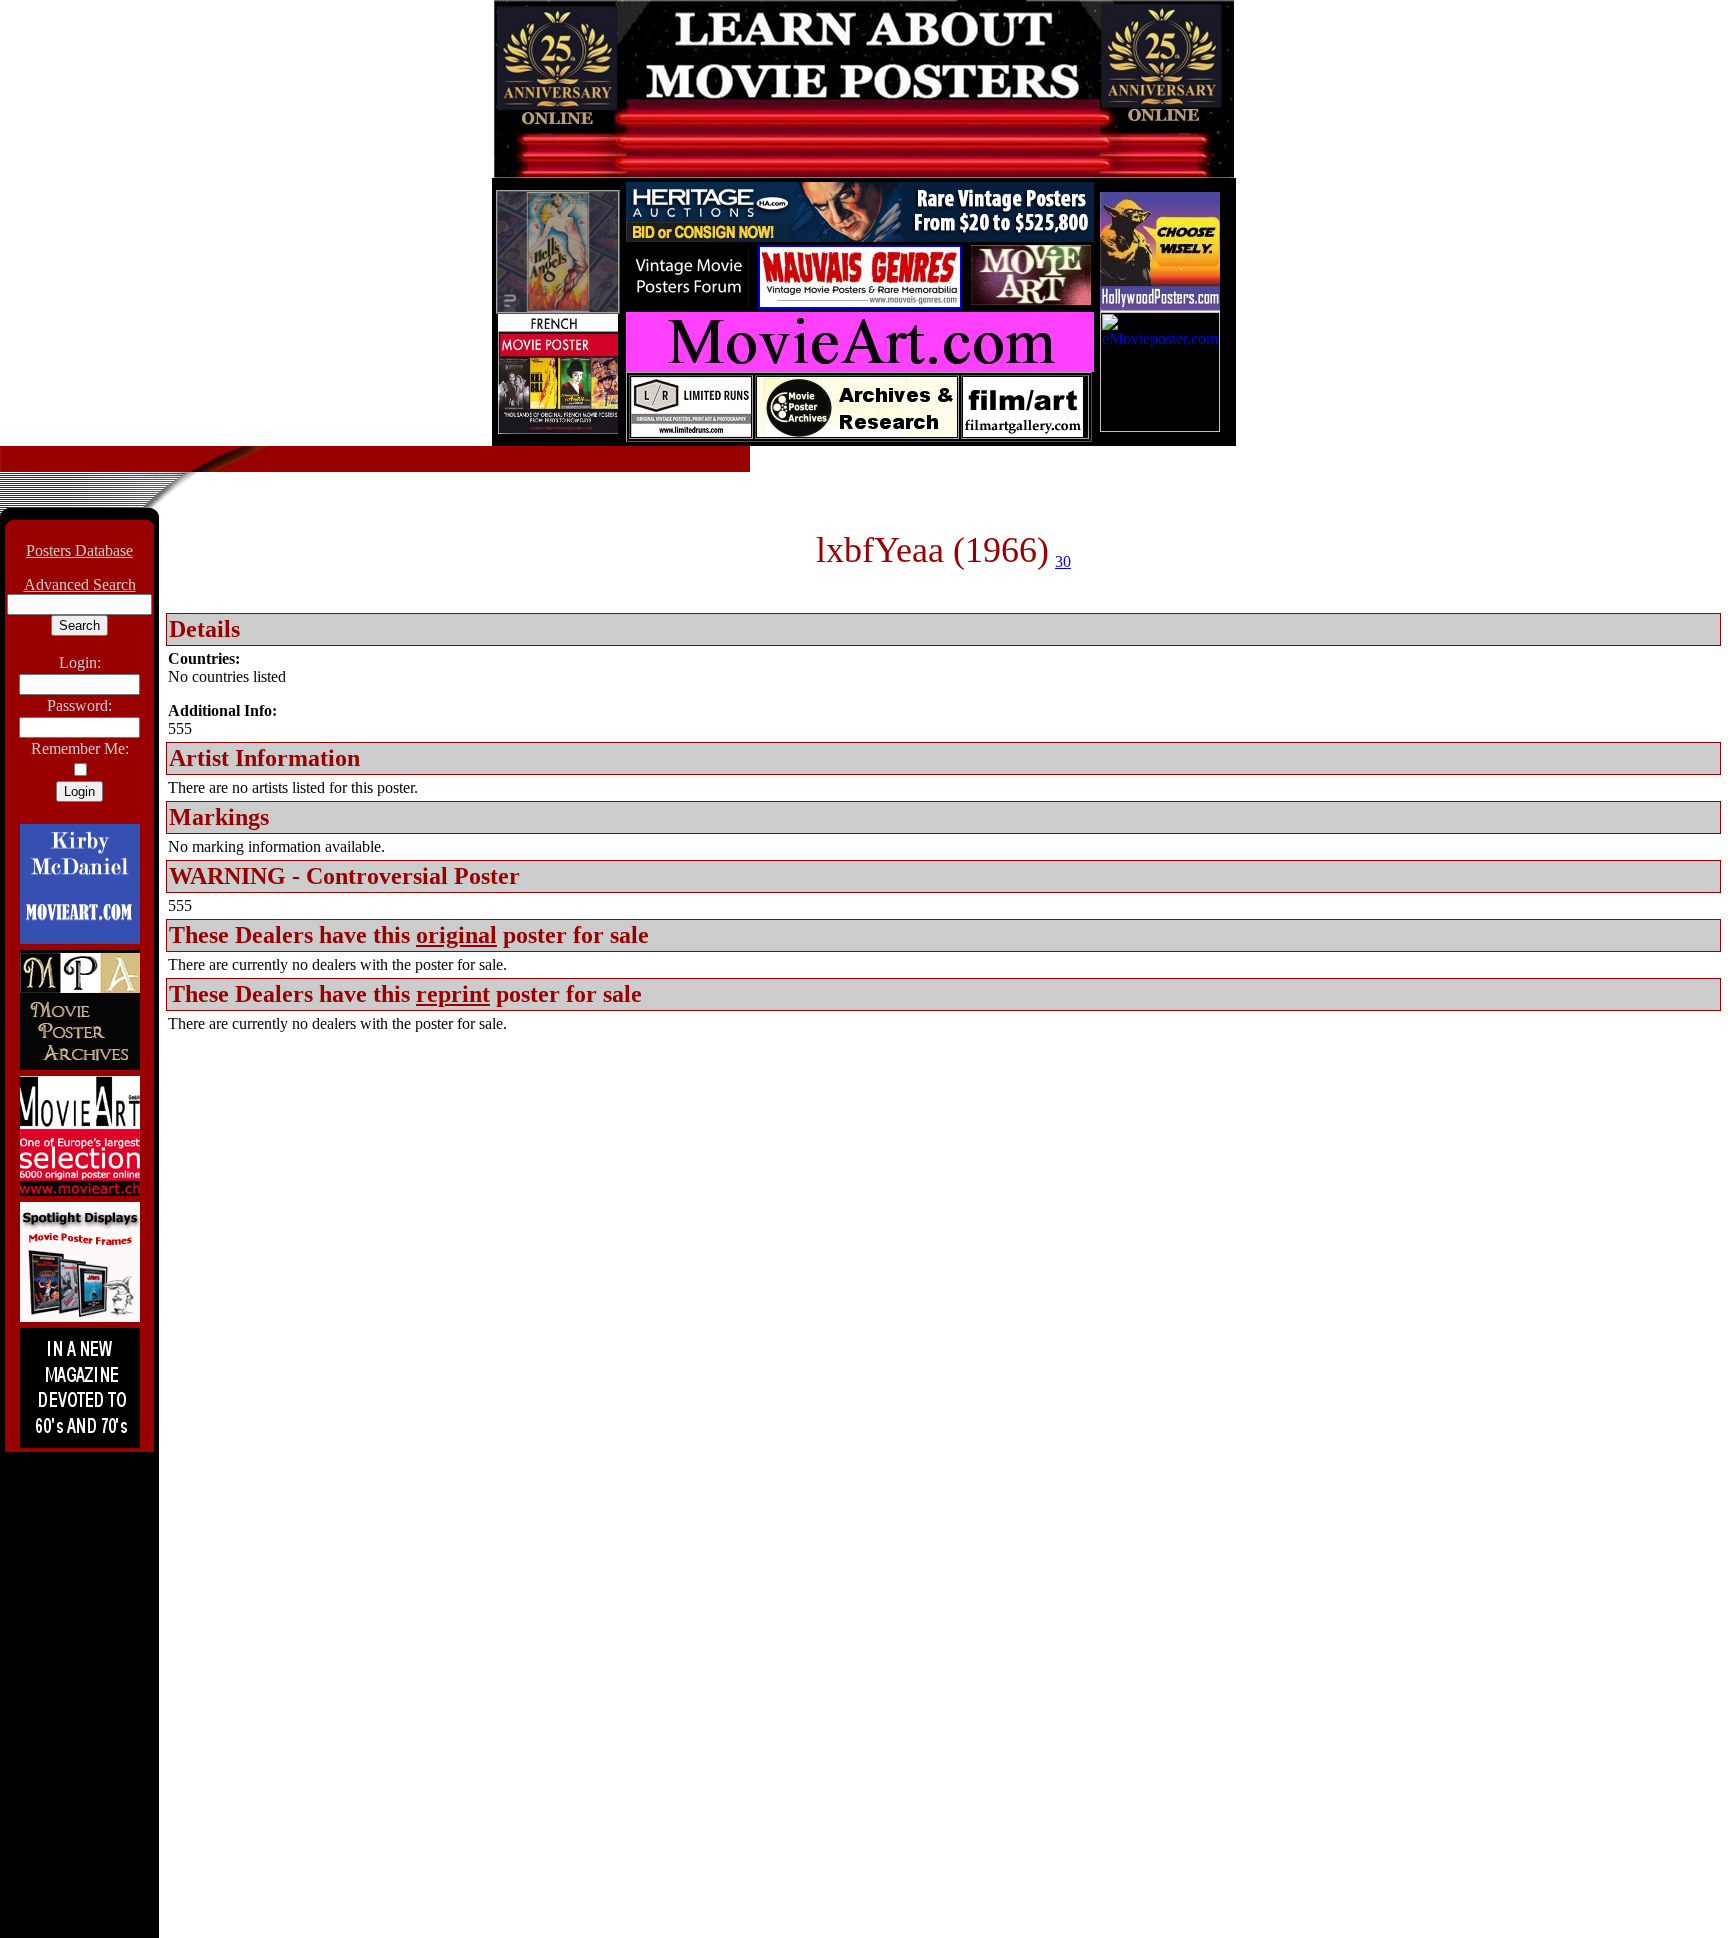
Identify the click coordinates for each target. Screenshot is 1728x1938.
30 (1063, 561)
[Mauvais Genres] (860, 303)
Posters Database (79, 550)
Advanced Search (80, 584)
